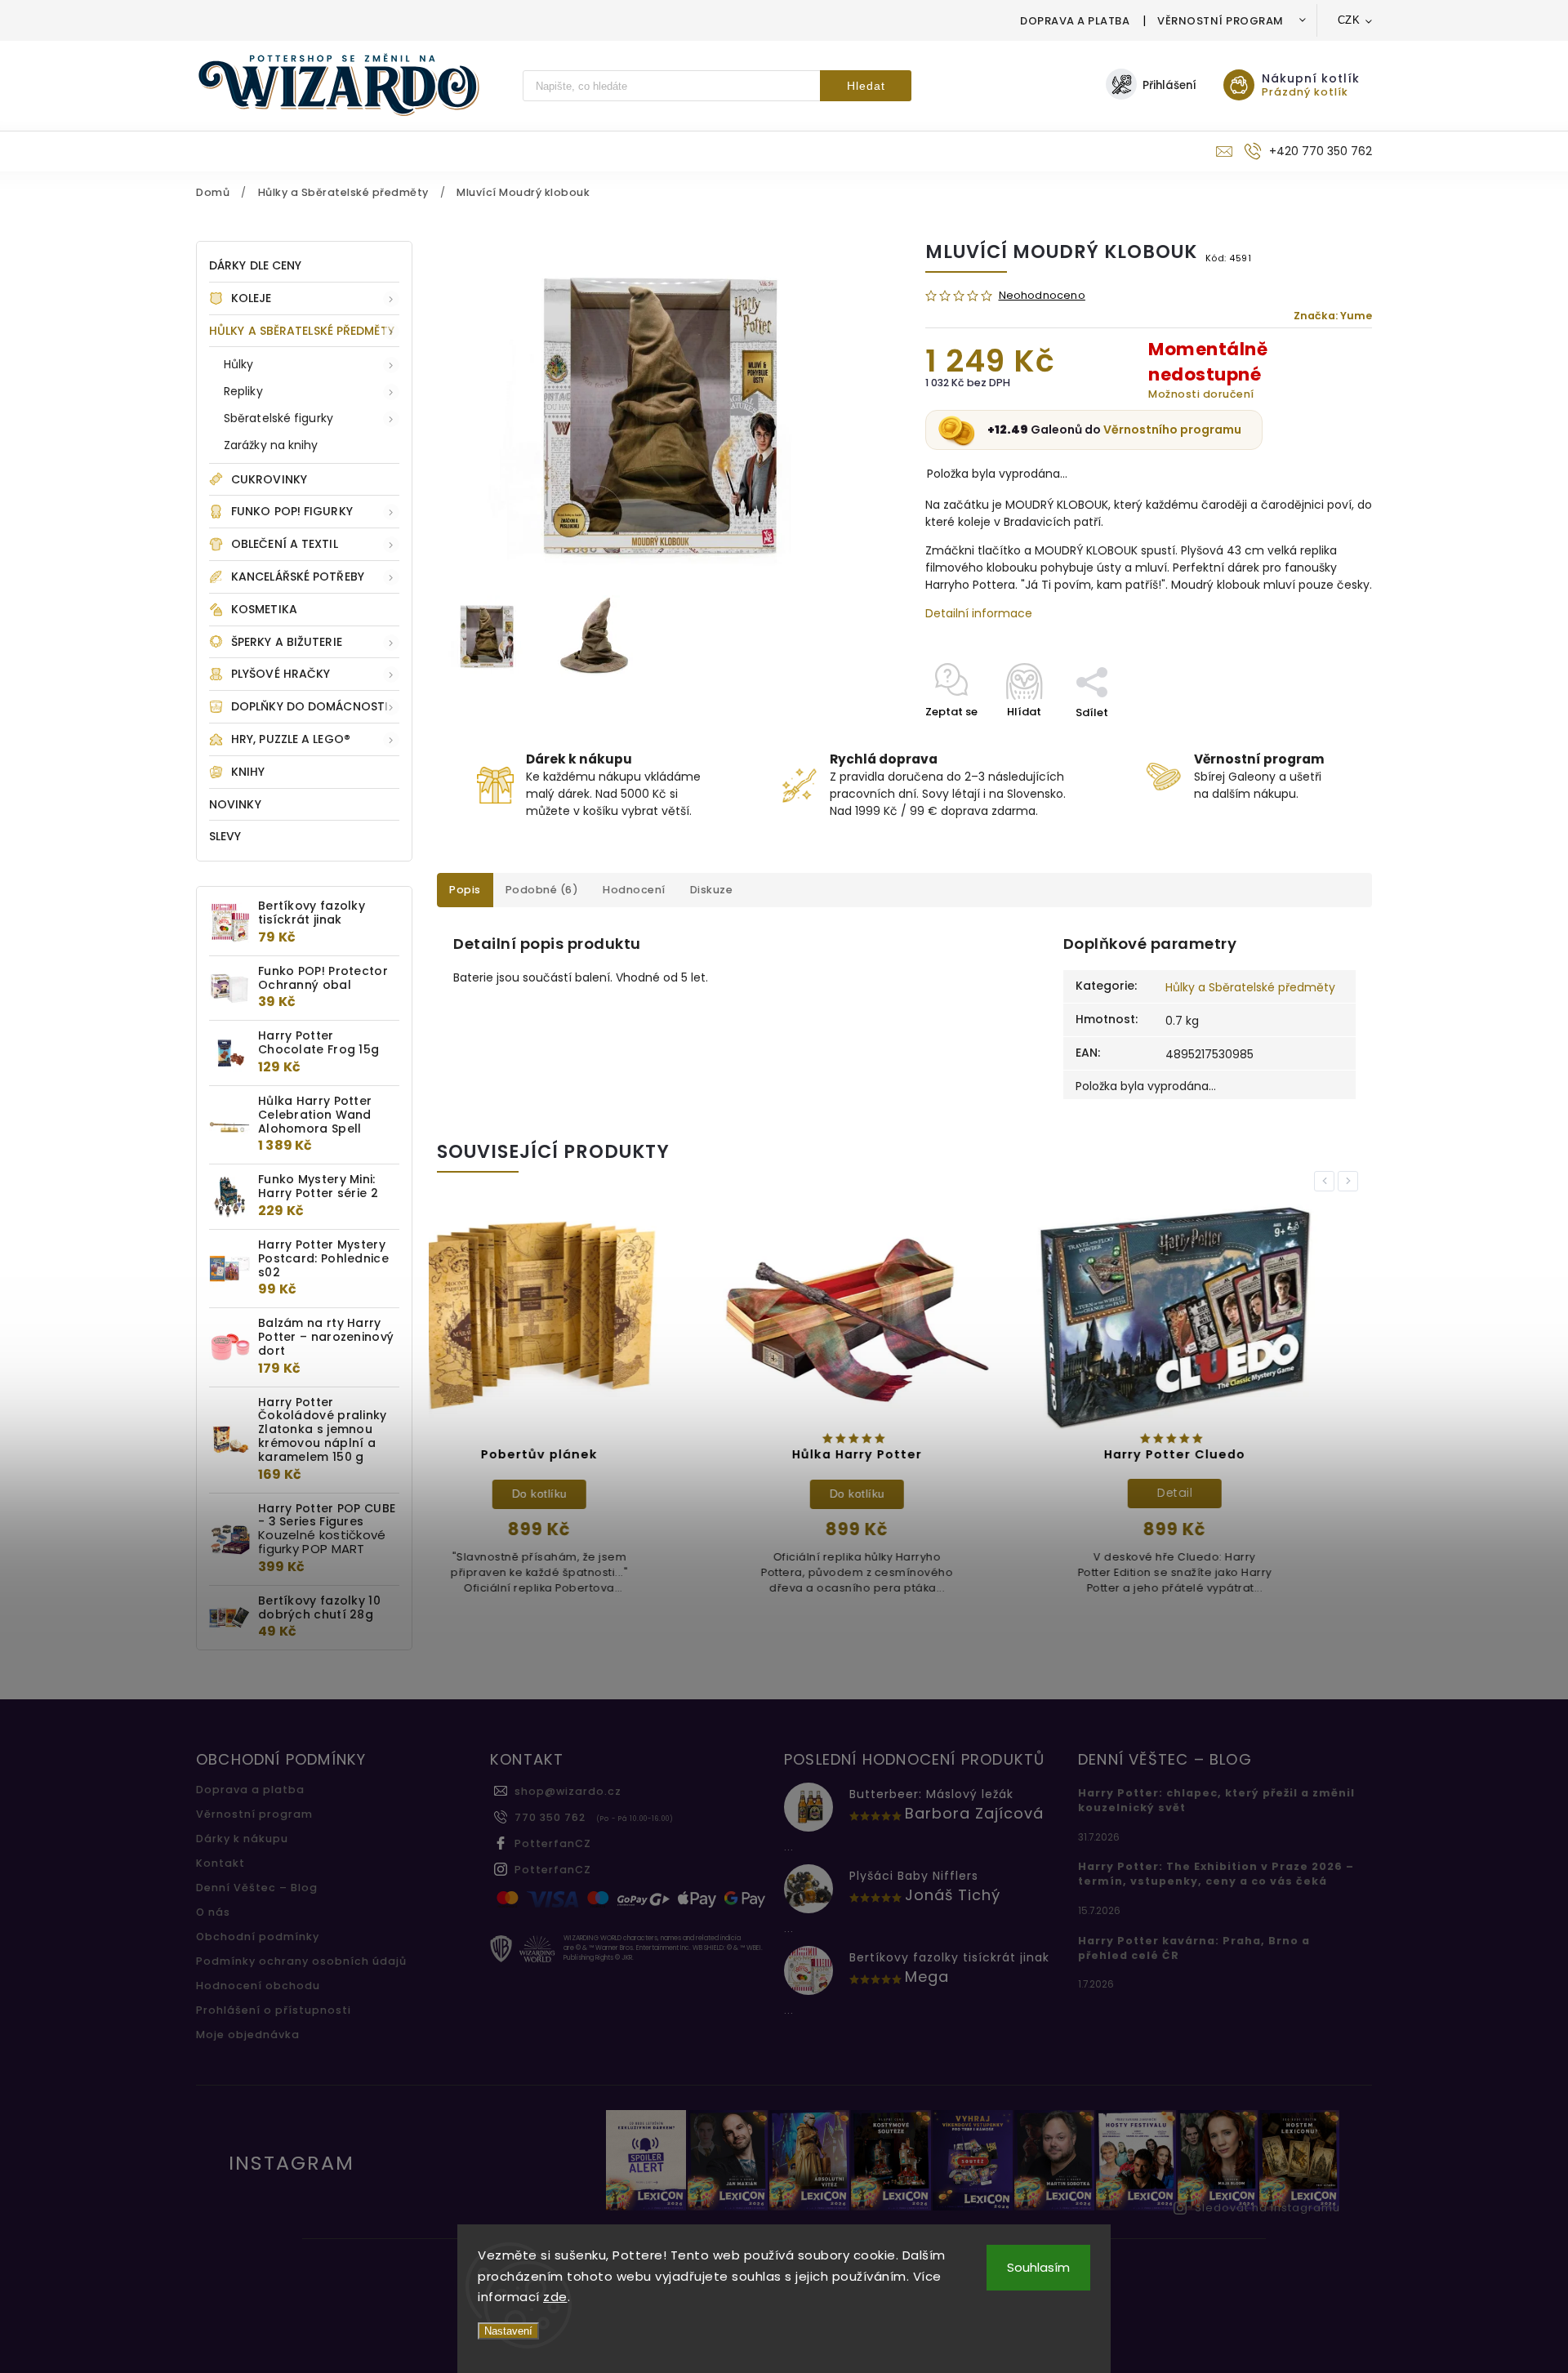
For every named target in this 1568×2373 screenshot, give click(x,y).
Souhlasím (1038, 2267)
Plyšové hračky (281, 674)
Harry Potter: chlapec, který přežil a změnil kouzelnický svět (1216, 1800)
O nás (213, 1912)
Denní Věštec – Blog (257, 1888)
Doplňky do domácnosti (310, 706)
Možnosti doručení (1201, 394)
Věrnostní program (1221, 21)
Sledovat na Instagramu (1267, 2208)
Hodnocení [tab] (634, 890)
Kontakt (220, 1863)
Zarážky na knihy (271, 445)
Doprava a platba (1075, 21)
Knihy (248, 772)
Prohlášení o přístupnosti (274, 2010)
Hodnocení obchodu (258, 1986)
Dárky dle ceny (255, 265)
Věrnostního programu (1172, 430)
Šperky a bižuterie (287, 642)
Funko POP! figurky (292, 511)
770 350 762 (550, 1817)
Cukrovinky (269, 479)
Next (1351, 1181)
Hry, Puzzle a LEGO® (291, 739)
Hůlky (239, 364)
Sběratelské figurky (278, 418)
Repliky (243, 391)
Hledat (866, 86)
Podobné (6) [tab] (542, 890)
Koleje (252, 298)
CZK (1349, 20)
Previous (1327, 1181)
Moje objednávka (248, 2035)
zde (555, 2297)
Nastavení (508, 2331)
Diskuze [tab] (712, 890)
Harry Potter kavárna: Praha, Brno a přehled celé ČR (1194, 1948)
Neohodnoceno (1042, 296)
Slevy (225, 836)
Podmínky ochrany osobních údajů (301, 1961)
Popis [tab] (465, 890)
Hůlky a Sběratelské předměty (302, 331)
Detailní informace (979, 613)
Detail (905, 1493)
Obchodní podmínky (258, 1937)
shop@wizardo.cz (568, 1791)
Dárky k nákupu (242, 1839)
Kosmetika (264, 609)
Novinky (235, 804)
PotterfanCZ (553, 1843)
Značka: (1333, 316)
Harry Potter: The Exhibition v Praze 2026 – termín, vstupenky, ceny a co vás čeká (1216, 1874)
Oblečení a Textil (285, 544)
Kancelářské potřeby (298, 577)
